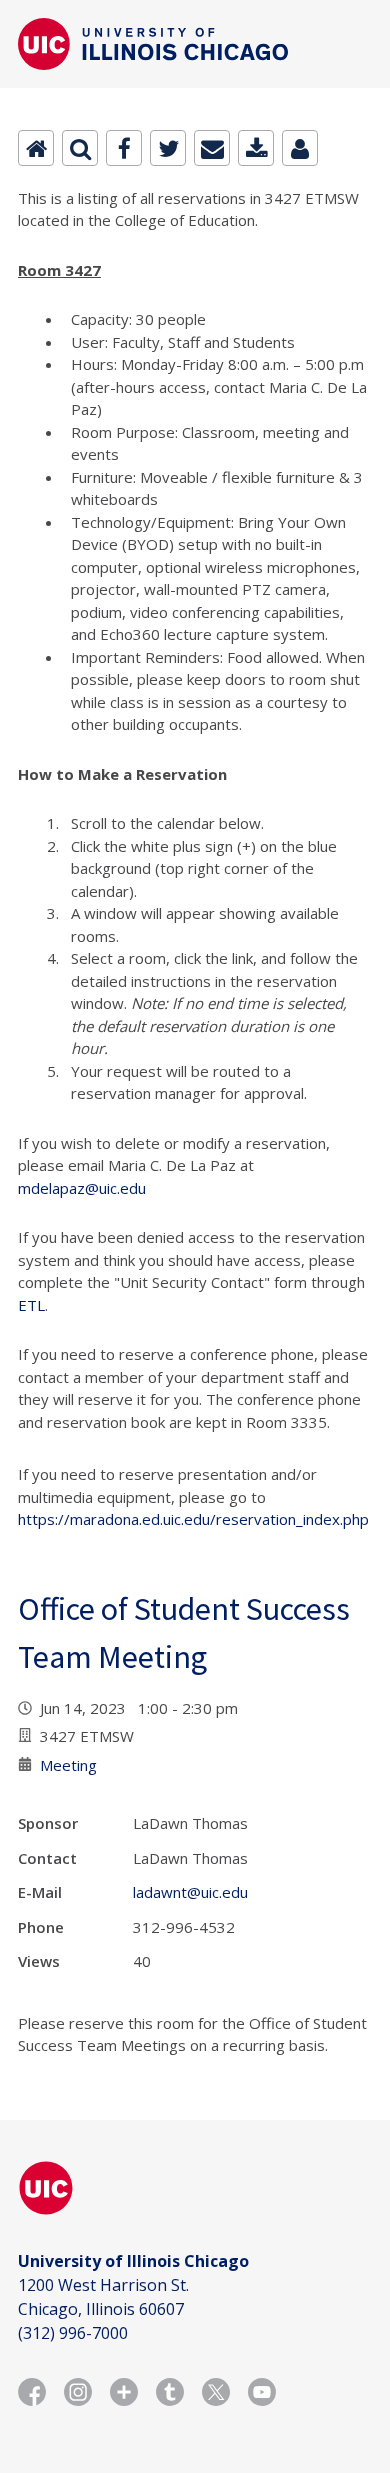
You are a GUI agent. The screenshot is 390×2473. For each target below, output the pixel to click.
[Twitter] (168, 148)
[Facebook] (124, 148)
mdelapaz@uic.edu (82, 1188)
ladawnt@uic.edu (190, 1892)
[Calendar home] (36, 148)
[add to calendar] (256, 148)
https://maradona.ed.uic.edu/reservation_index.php (193, 1519)
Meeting (68, 1765)
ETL (31, 1305)
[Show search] (80, 148)
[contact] (300, 148)
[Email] (212, 148)
